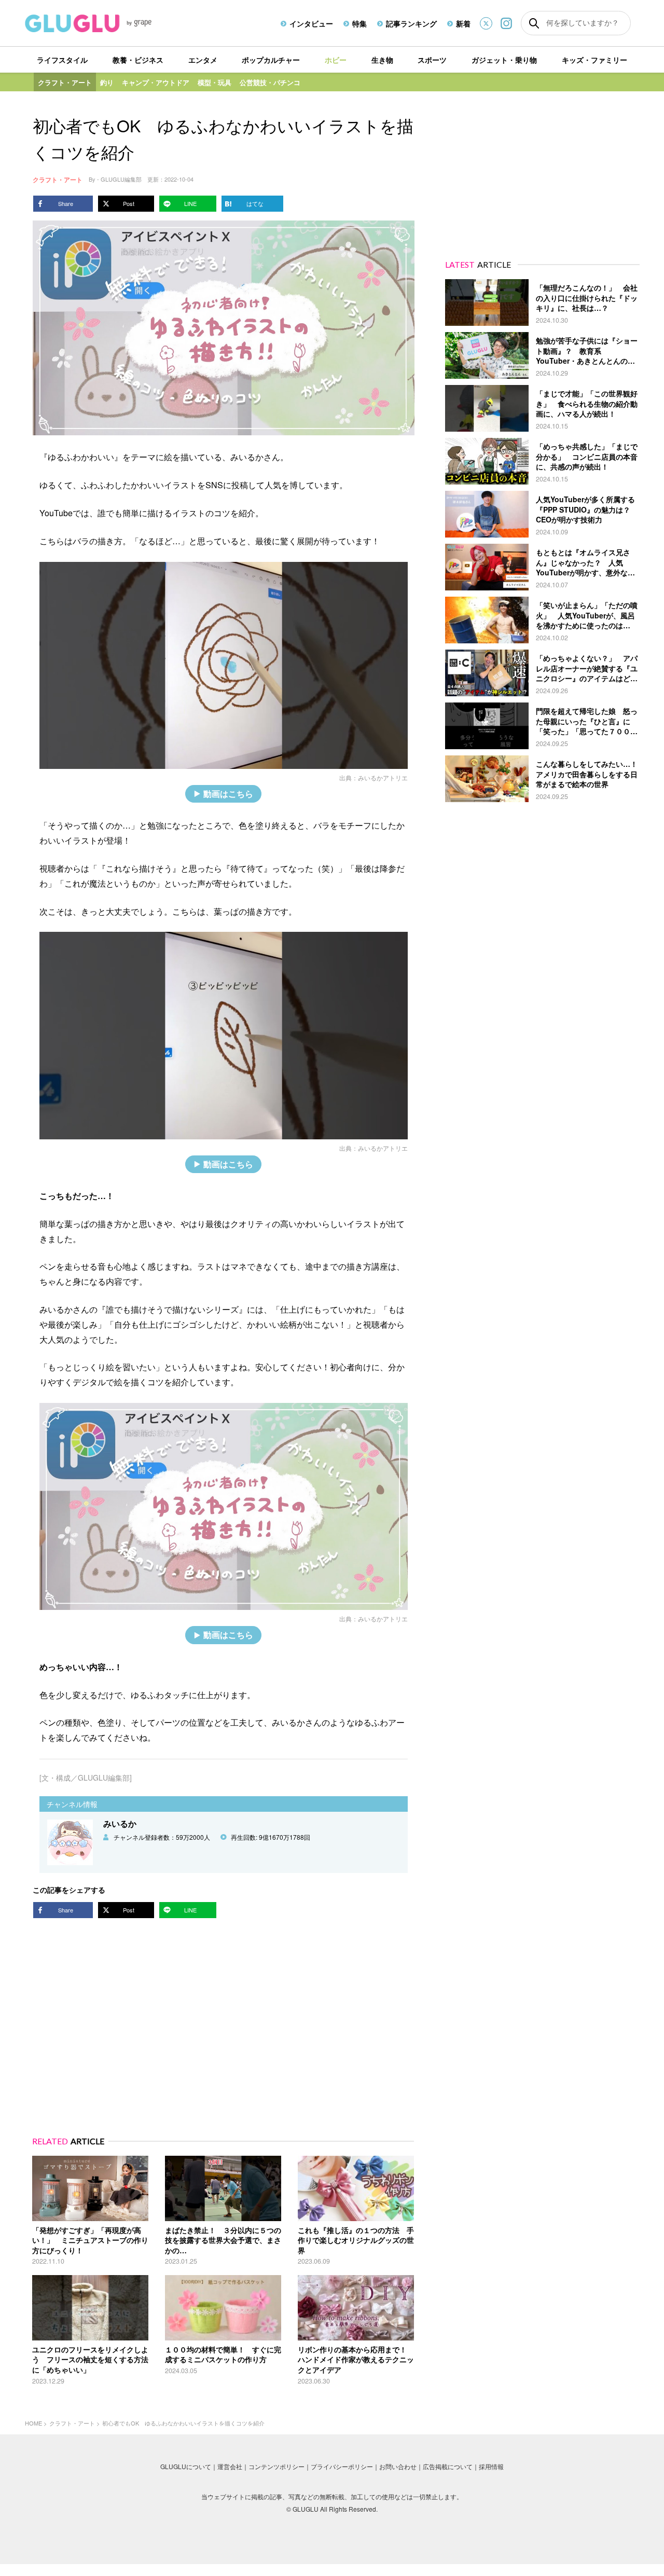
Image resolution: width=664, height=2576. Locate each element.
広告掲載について (448, 2466)
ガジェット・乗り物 (504, 60)
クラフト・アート (65, 82)
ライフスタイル (62, 60)
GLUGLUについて (186, 2466)
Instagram (506, 23)
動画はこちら (228, 794)
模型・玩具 (215, 82)
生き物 (382, 60)
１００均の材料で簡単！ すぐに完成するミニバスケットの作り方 (223, 2354)
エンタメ (203, 60)
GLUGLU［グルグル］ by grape (108, 23)
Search (534, 23)
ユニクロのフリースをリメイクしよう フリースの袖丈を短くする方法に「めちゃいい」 (90, 2359)
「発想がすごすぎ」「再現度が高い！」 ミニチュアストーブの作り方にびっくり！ (90, 2240)
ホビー (336, 60)
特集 (359, 23)
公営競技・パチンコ (270, 82)
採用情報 (491, 2466)
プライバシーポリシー (342, 2466)
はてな (255, 203)
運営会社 (230, 2466)
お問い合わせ (398, 2466)
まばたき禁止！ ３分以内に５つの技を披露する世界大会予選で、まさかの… (223, 2240)
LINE (190, 203)
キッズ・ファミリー (594, 60)
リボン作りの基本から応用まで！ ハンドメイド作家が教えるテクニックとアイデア (356, 2359)
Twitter (486, 23)
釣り (107, 82)
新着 (463, 23)
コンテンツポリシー (276, 2466)
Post (129, 203)
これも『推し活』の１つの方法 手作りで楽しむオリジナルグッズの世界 (356, 2240)
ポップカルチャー (271, 60)
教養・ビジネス (138, 60)
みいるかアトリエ (383, 777)
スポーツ (432, 60)
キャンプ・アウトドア (156, 82)
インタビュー (311, 23)
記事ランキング (411, 23)
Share (66, 203)
